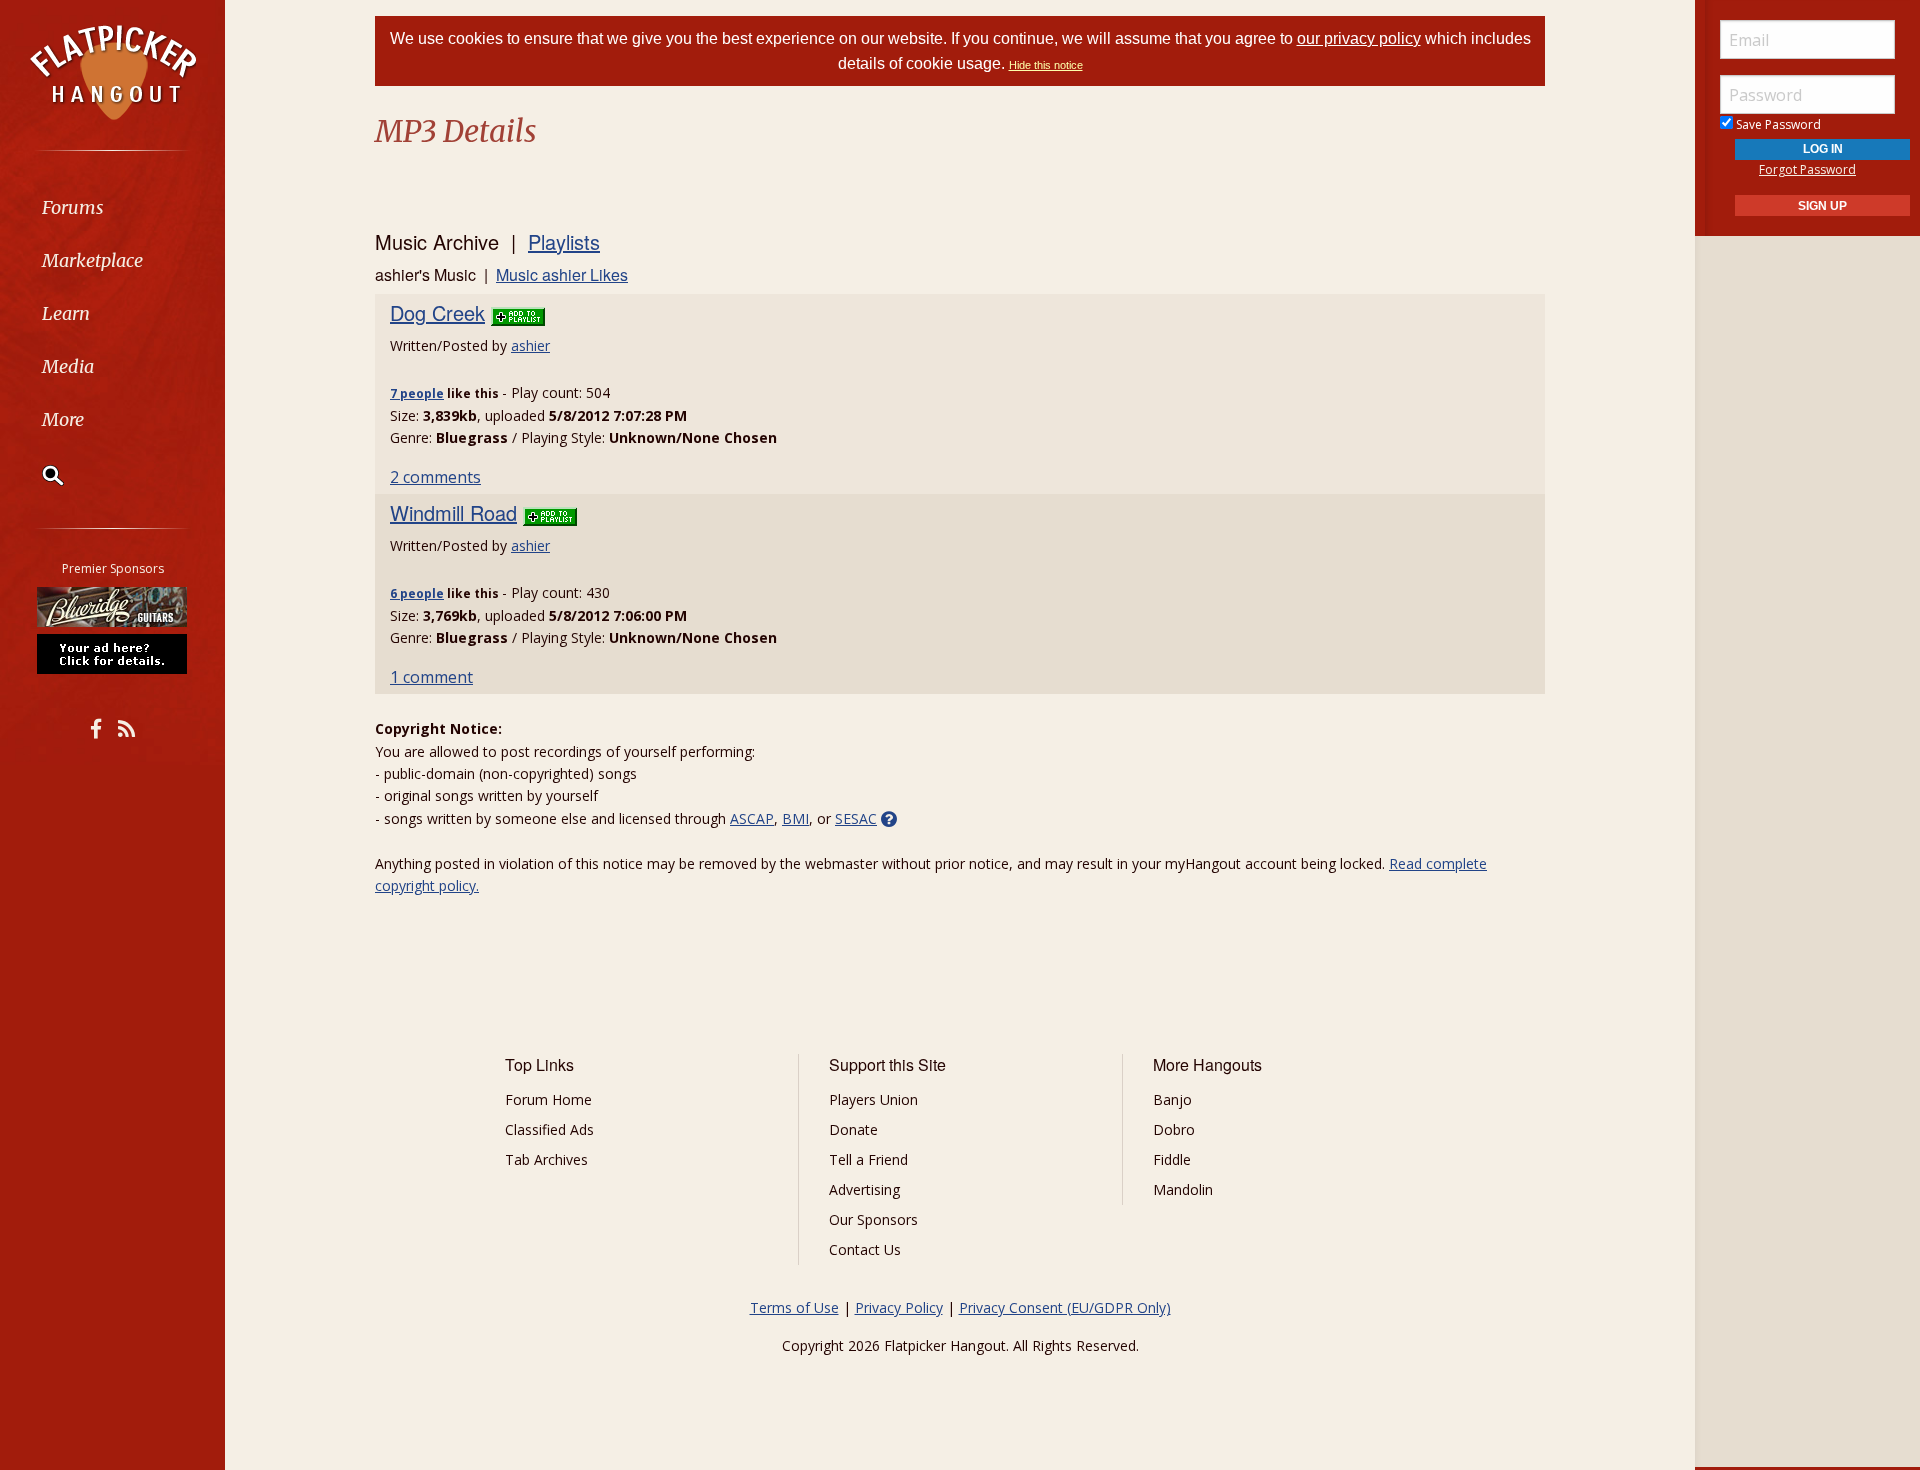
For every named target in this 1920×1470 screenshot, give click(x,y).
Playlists (564, 241)
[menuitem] (112, 207)
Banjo (1172, 1099)
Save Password (1777, 124)
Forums (73, 207)
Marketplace (92, 260)
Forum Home (548, 1099)
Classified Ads (549, 1129)
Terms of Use (794, 1307)
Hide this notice (1046, 65)
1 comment (431, 677)
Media (68, 366)
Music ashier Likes (562, 274)
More (63, 419)
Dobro (1174, 1129)
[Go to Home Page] (113, 71)
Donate (853, 1129)
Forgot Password (1807, 169)
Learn (66, 313)
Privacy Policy (899, 1307)
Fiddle (1172, 1159)
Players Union (873, 1099)
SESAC (856, 818)
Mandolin (1183, 1189)
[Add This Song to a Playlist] (518, 312)
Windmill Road (453, 512)
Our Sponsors (873, 1219)
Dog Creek (437, 312)
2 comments (435, 477)
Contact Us (865, 1249)
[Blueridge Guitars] (113, 607)
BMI (795, 818)
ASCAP (752, 818)
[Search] (40, 475)
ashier (530, 345)
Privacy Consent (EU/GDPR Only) (1065, 1307)
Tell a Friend (868, 1159)
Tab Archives (546, 1159)
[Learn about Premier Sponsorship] (113, 653)
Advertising (864, 1189)
